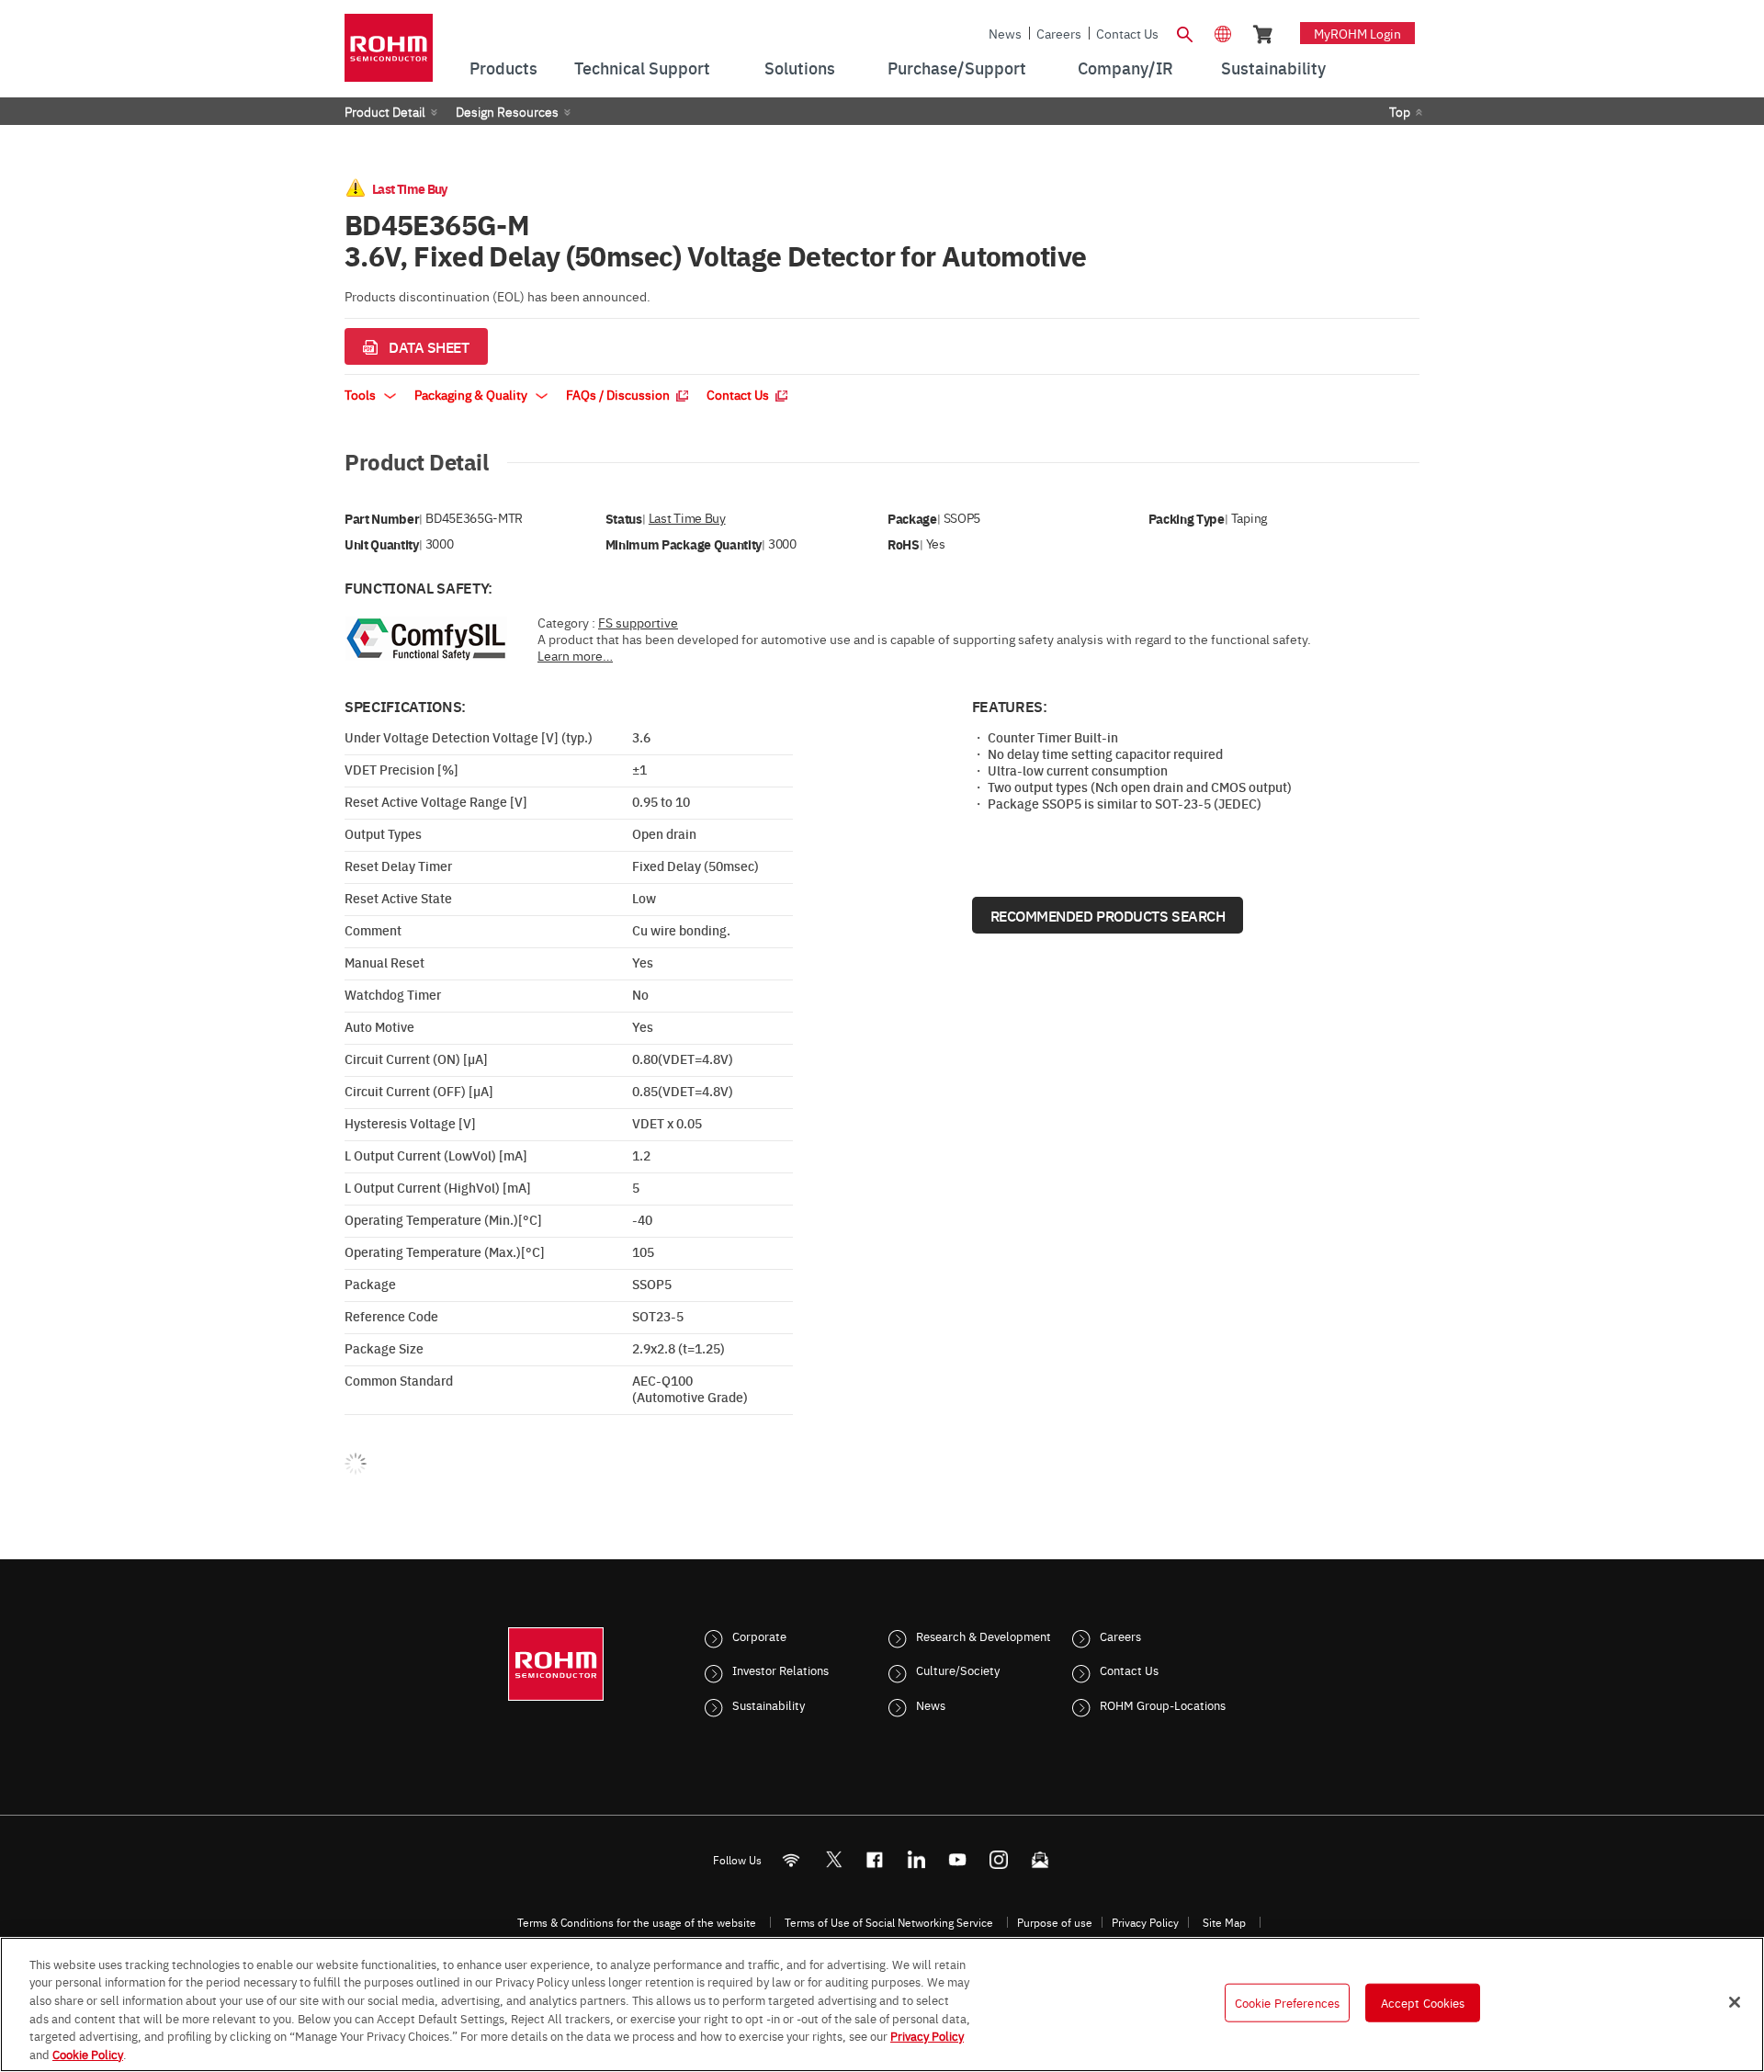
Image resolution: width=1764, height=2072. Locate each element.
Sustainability (769, 1704)
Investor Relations (780, 1670)
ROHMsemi (833, 1859)
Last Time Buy (687, 518)
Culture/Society (958, 1670)
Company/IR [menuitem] (1125, 68)
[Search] (1184, 32)
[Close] (1735, 2002)
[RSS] (792, 1859)
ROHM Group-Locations (1163, 1704)
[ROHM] (389, 54)
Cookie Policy (88, 2053)
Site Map (1224, 1922)
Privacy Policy (1145, 1922)
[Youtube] (958, 1859)
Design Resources (507, 111)
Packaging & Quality (472, 394)
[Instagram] (999, 1859)
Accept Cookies (1423, 2002)
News (1005, 33)
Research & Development (984, 1636)
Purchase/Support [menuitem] (957, 68)
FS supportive (638, 622)
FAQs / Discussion (619, 394)
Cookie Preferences (1287, 2002)
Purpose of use (1055, 1922)
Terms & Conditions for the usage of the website (637, 1922)
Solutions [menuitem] (800, 68)
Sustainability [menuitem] (1273, 68)
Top (1400, 111)
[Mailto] (1040, 1859)
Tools (362, 394)
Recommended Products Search (1108, 915)
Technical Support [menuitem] (642, 68)
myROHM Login (1357, 33)
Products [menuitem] (503, 68)
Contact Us (1127, 33)
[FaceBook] (875, 1859)
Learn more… (575, 655)
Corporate (759, 1636)
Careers (1059, 33)
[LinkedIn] (916, 1859)
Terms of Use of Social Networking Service (889, 1922)
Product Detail (385, 111)
